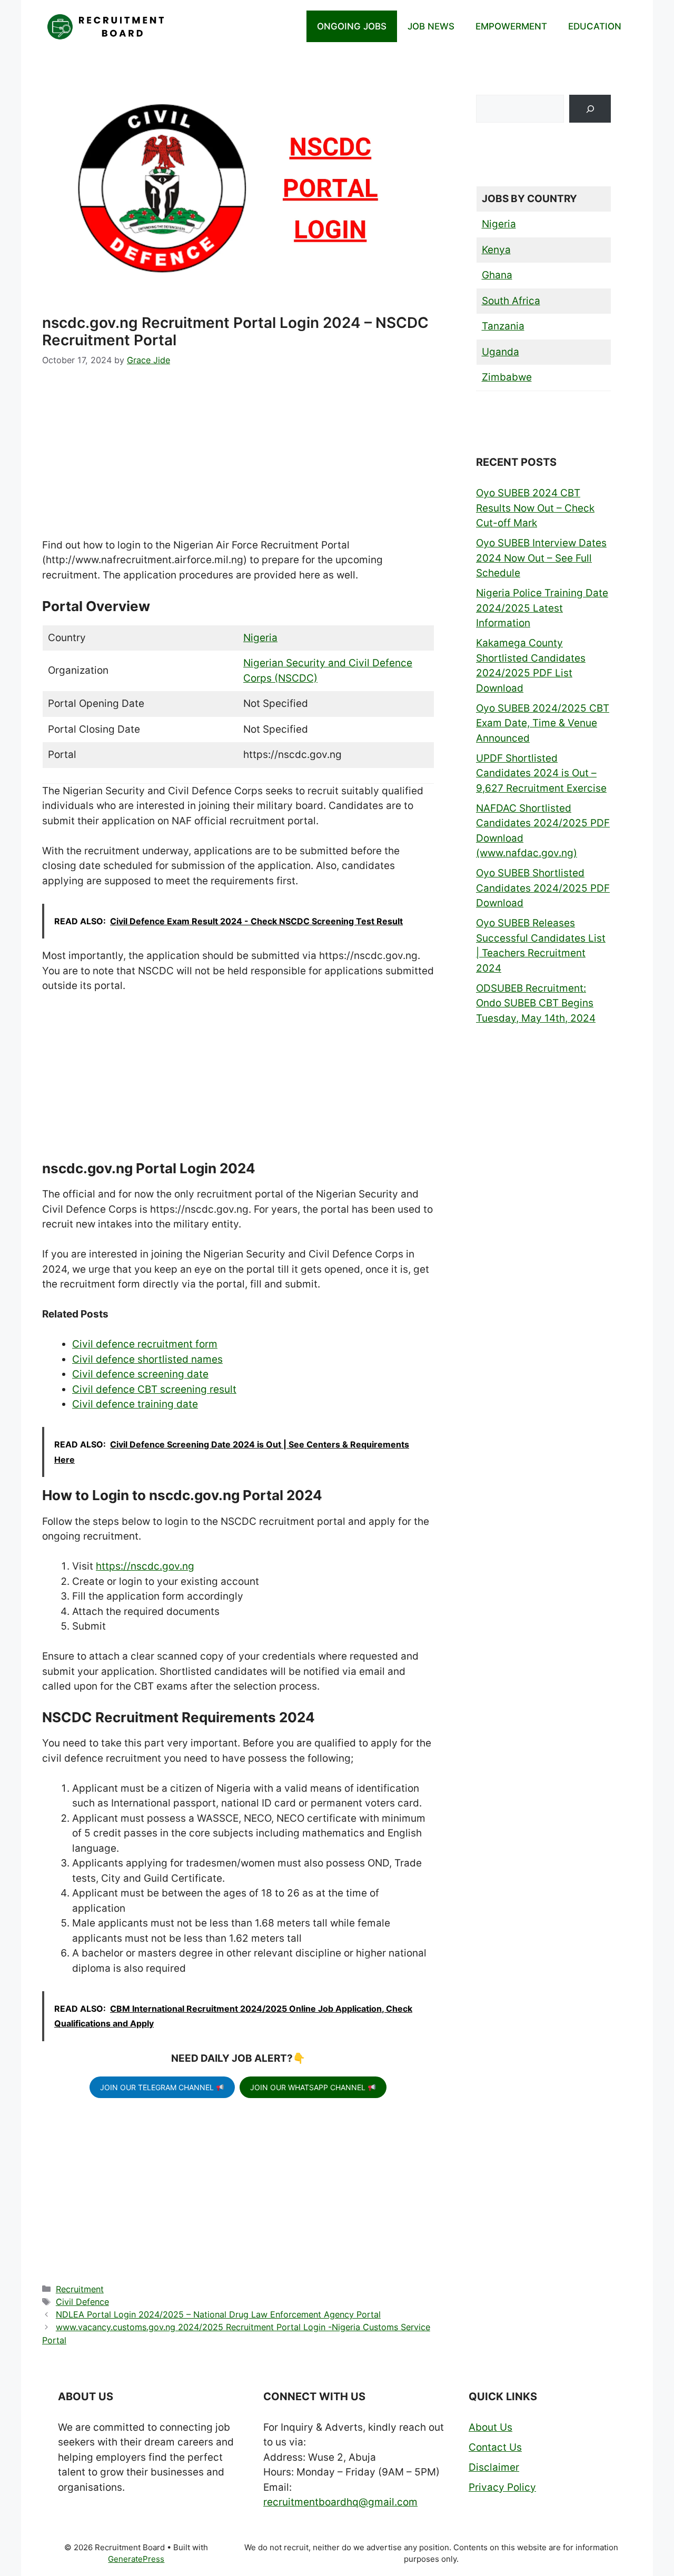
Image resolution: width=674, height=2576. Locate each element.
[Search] (590, 109)
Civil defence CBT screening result (154, 1389)
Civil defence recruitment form (145, 1344)
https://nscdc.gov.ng (145, 1566)
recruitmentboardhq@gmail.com (340, 2502)
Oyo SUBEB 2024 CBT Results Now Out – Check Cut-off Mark (535, 508)
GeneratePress (136, 2559)
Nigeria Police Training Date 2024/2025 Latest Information (542, 608)
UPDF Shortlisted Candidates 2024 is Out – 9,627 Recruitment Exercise (541, 773)
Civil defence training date (135, 1404)
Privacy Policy (502, 2487)
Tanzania (503, 326)
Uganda (500, 352)
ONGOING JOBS (352, 26)
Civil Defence (82, 2302)
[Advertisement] (238, 460)
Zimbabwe (507, 377)
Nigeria (260, 638)
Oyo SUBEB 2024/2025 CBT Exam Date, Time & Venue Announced (543, 723)
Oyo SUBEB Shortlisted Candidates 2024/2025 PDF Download (543, 888)
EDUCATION (595, 26)
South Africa (511, 301)
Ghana (497, 275)
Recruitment (80, 2289)
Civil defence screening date (140, 1374)
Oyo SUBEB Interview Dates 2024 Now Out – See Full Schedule (541, 558)
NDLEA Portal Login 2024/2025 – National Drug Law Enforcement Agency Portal (218, 2314)
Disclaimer (494, 2467)
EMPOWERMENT (511, 26)
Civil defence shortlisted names (147, 1359)
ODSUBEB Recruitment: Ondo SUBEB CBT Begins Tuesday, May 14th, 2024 (536, 1003)
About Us (490, 2427)
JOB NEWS (431, 26)
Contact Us (495, 2447)
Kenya (496, 250)
